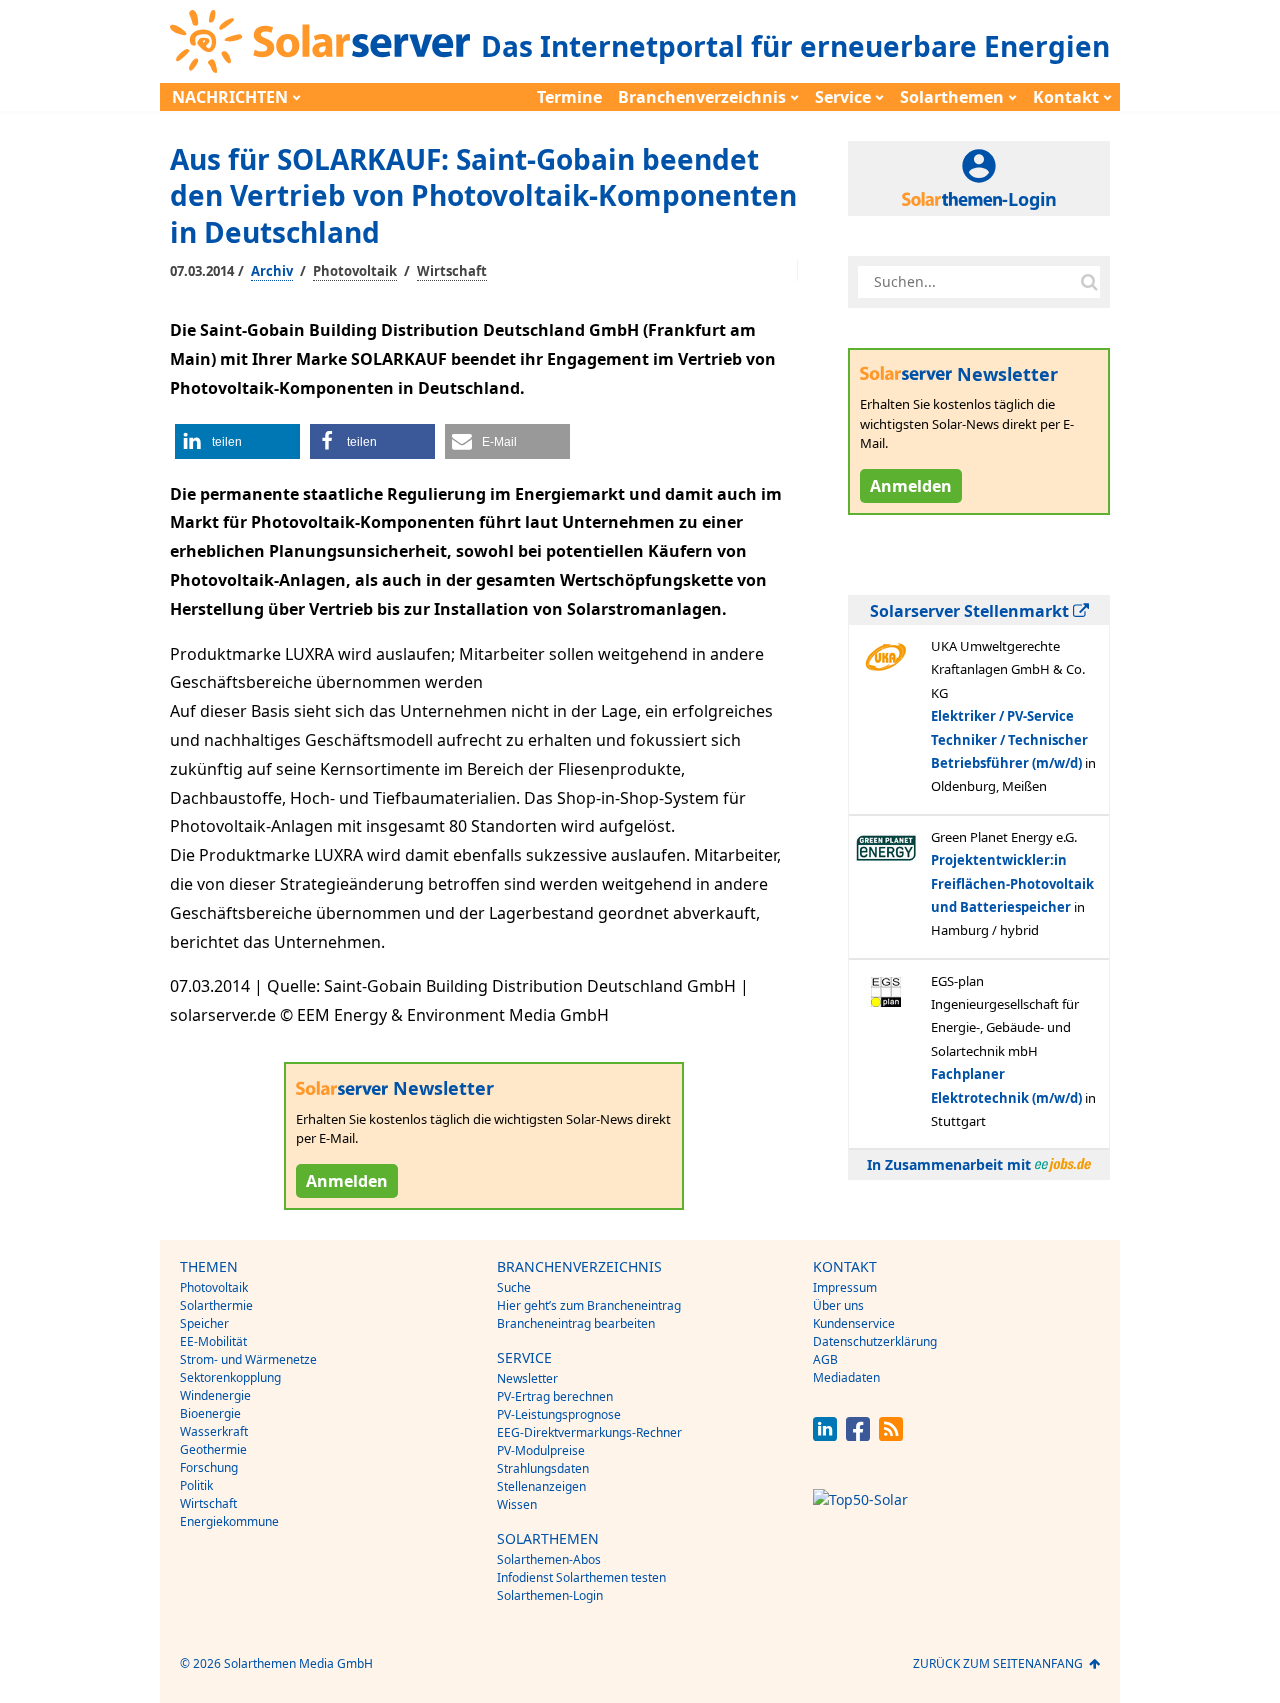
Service (843, 97)
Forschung (209, 1467)
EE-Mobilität (213, 1341)
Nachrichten (230, 97)
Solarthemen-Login (550, 1595)
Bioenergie (210, 1413)
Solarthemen (952, 97)
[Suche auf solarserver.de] (1089, 282)
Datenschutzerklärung (875, 1341)
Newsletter (527, 1378)
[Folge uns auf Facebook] (858, 1435)
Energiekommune (229, 1521)
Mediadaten (846, 1377)
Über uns (838, 1305)
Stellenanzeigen (541, 1486)
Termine (569, 97)
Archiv (272, 271)
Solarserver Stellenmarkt (971, 611)
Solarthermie (216, 1305)
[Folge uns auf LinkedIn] (825, 1435)
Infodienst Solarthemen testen (581, 1577)
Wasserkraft (214, 1431)
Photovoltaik (355, 271)
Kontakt (1066, 97)
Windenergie (215, 1395)
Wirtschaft (452, 271)
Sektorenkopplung (230, 1377)
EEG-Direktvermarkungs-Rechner (589, 1432)
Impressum (845, 1287)
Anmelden (347, 1181)
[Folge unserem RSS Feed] (891, 1435)
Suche (514, 1287)
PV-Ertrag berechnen (555, 1396)
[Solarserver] (320, 41)
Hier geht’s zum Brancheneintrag (589, 1305)
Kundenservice (854, 1323)
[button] (237, 441)
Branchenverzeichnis (702, 97)
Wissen (517, 1504)
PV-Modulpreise (541, 1450)
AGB (825, 1359)
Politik (196, 1485)
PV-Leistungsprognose (559, 1414)
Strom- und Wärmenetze (248, 1359)
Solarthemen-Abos (549, 1559)
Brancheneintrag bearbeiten (576, 1323)
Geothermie (213, 1449)
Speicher (204, 1323)
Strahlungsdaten (543, 1468)
